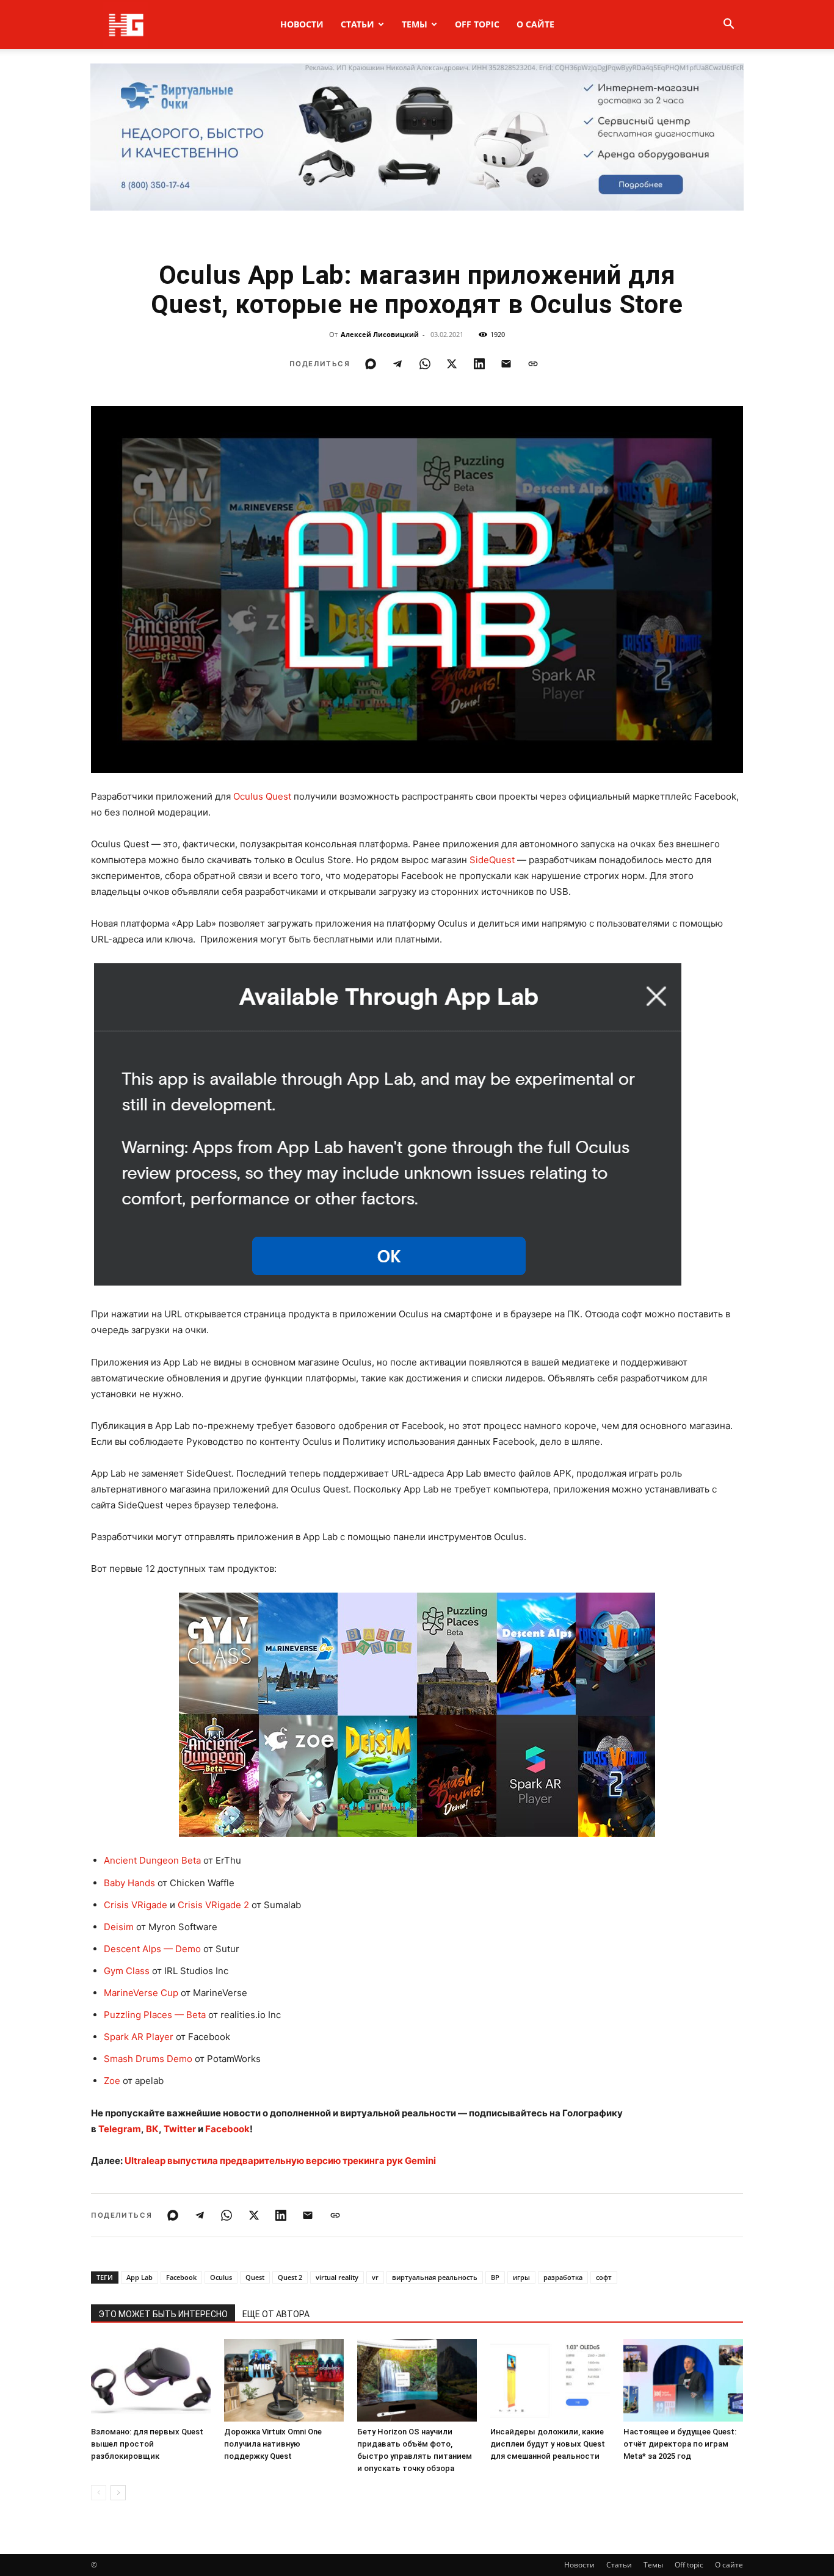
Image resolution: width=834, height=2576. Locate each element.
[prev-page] (99, 2493)
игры (521, 2277)
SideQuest (492, 860)
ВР (495, 2277)
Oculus (221, 2277)
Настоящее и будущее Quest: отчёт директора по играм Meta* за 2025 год (680, 2444)
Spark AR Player (139, 2037)
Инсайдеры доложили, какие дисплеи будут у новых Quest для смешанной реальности (548, 2444)
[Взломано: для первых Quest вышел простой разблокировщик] (151, 2380)
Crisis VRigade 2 (213, 1905)
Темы (415, 24)
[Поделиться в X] (452, 364)
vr (375, 2277)
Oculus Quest (262, 796)
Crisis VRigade (136, 1905)
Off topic (477, 24)
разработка (563, 2277)
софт (604, 2277)
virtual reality (337, 2277)
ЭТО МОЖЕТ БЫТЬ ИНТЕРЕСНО (163, 2314)
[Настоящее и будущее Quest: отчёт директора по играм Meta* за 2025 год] (683, 2380)
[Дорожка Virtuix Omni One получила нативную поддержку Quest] (284, 2380)
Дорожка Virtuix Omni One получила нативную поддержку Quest (273, 2444)
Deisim (119, 1927)
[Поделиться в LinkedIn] (479, 364)
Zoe (112, 2081)
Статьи (357, 24)
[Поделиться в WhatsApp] (425, 364)
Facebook (181, 2277)
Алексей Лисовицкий (380, 334)
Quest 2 (290, 2277)
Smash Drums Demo (148, 2059)
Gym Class (127, 1971)
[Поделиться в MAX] (371, 364)
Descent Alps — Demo (152, 1949)
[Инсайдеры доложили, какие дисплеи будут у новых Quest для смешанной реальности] (550, 2380)
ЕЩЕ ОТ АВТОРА (276, 2314)
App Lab (140, 2277)
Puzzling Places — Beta (155, 2015)
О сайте (535, 24)
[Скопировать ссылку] (533, 364)
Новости (302, 24)
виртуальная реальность (435, 2277)
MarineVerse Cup (141, 1993)
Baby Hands (129, 1883)
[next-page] (118, 2493)
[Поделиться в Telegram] (397, 364)
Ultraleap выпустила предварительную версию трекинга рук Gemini (280, 2161)
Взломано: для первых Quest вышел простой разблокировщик (147, 2444)
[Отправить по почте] (506, 364)
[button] (728, 25)
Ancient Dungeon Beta (152, 1860)
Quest (255, 2277)
